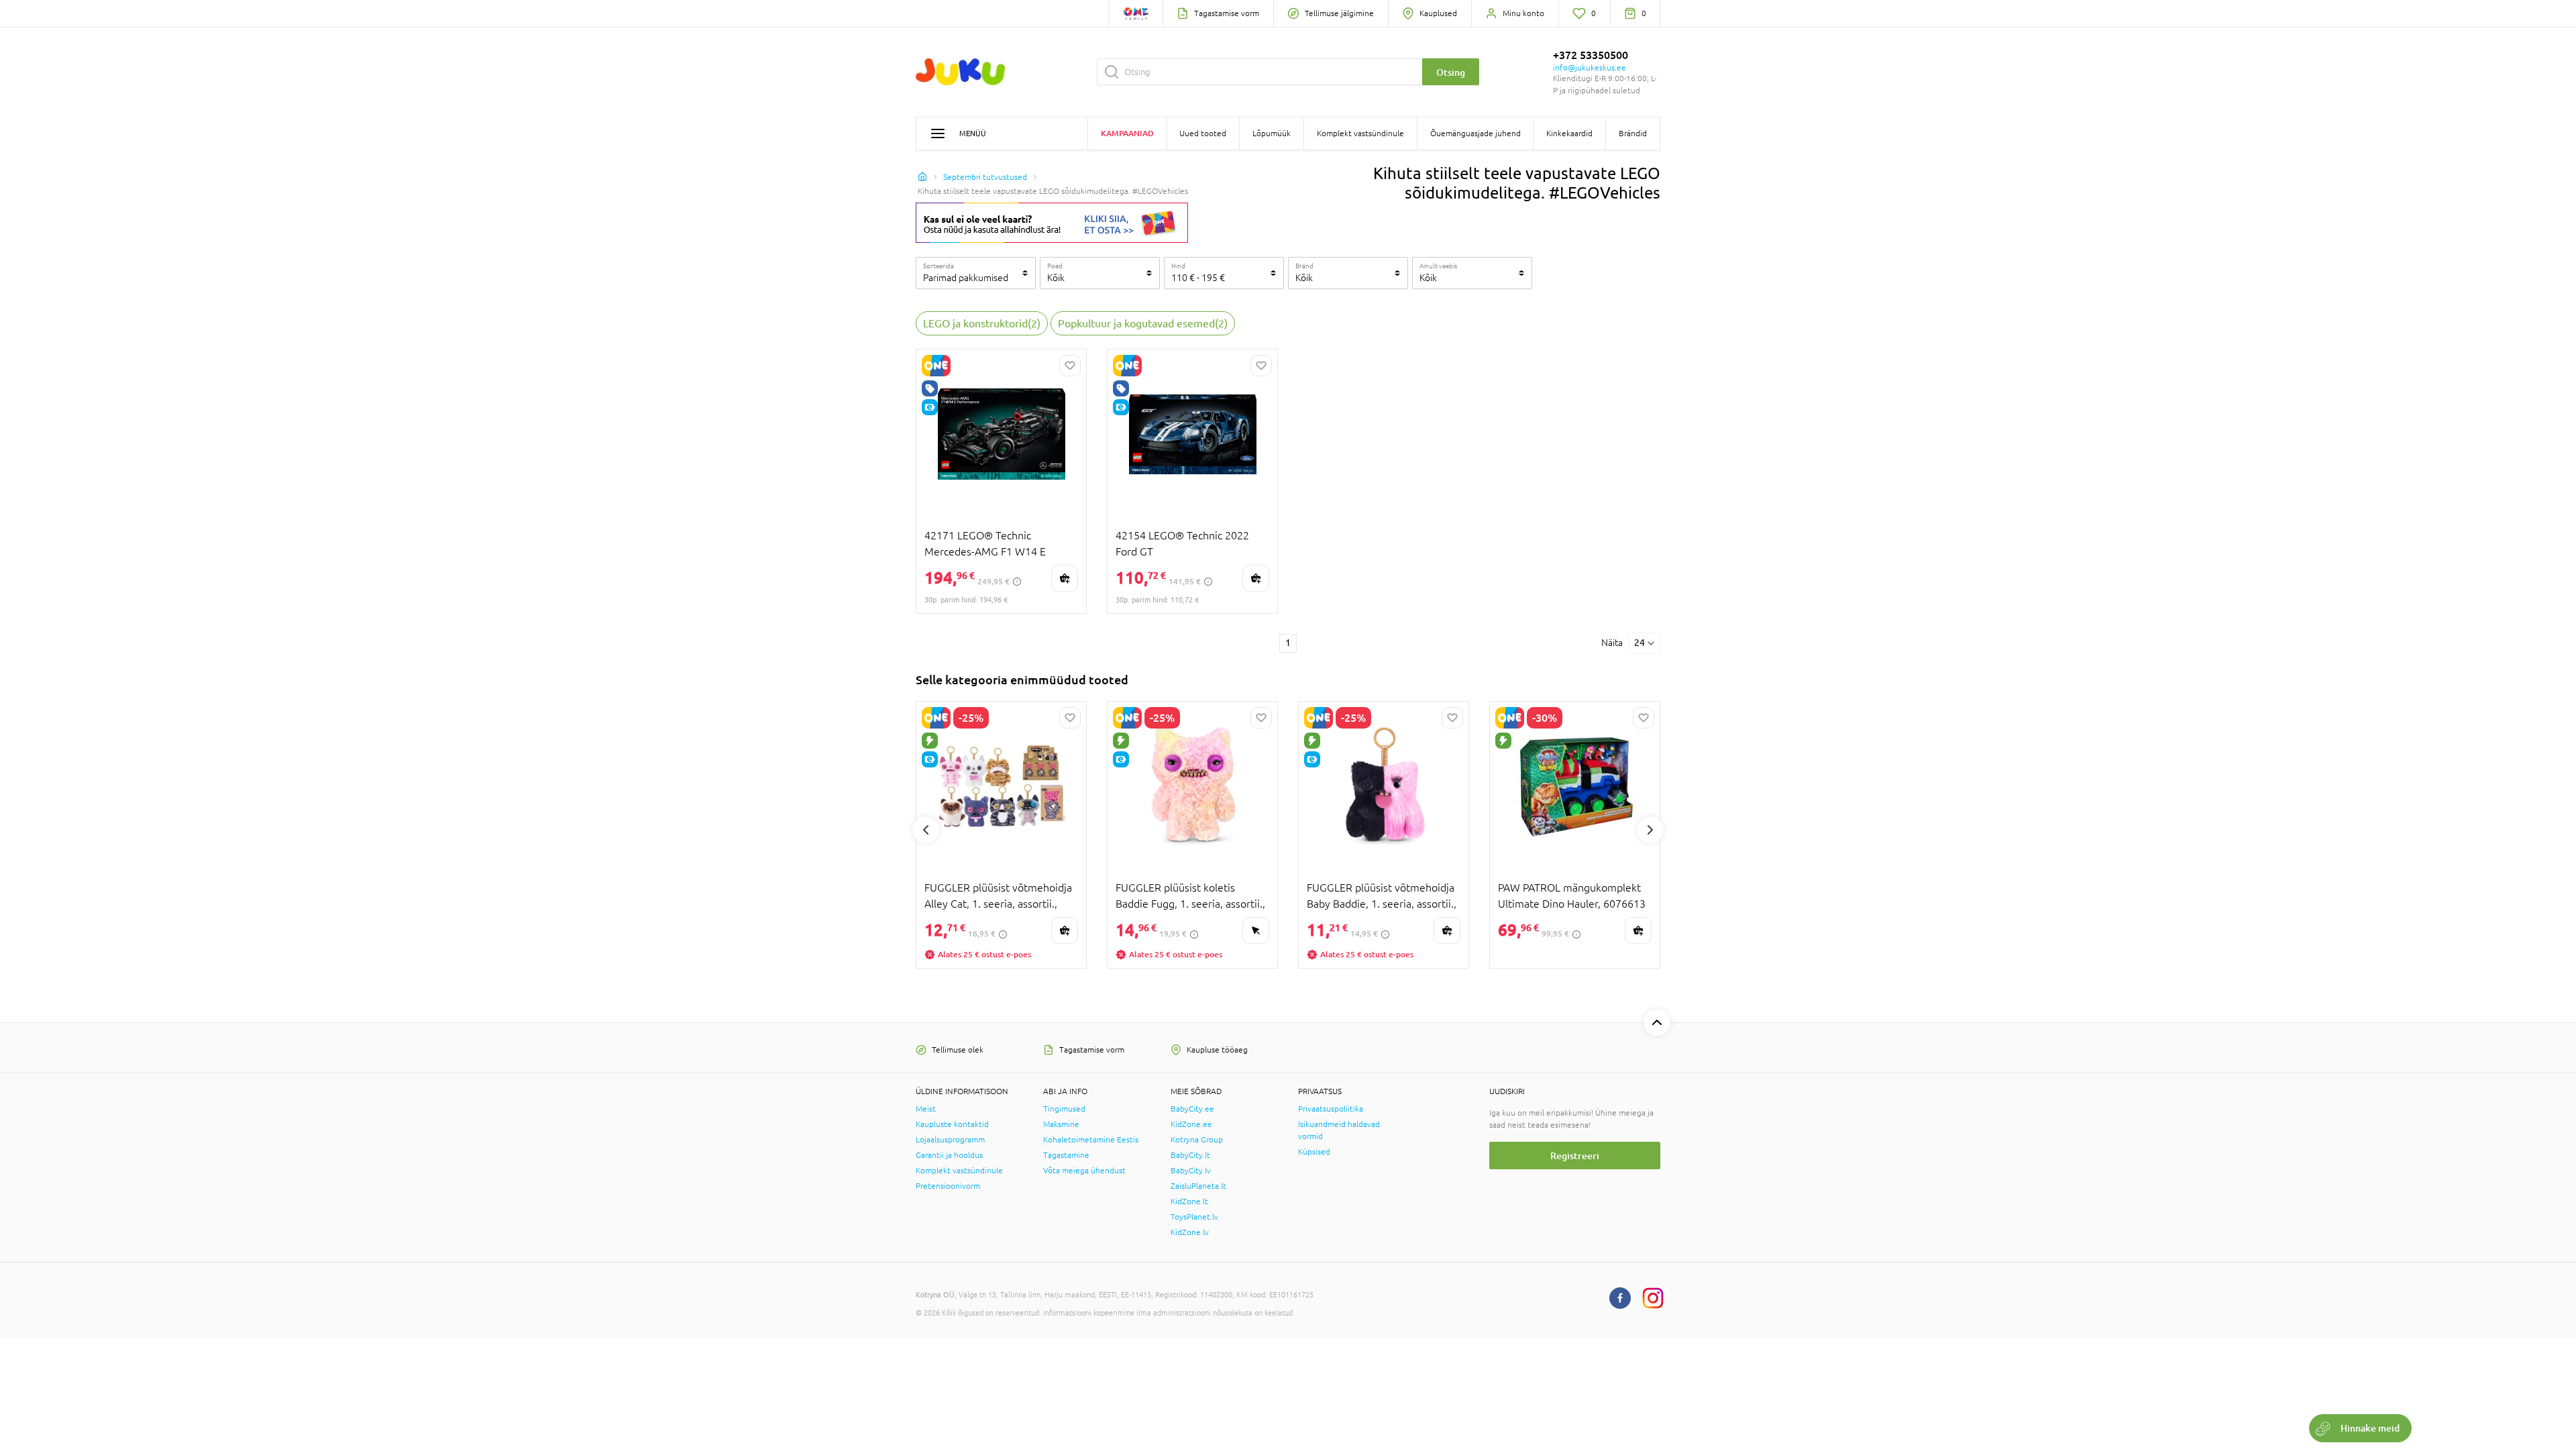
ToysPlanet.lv (1194, 1217)
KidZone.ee (1191, 1124)
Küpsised (1314, 1152)
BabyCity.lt (1190, 1155)
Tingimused (1064, 1109)
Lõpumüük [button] (1272, 133)
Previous (926, 830)
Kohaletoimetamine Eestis (1091, 1140)
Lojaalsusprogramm (950, 1140)
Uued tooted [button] (1203, 133)
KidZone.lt (1189, 1201)
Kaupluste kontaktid (952, 1124)
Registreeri (1575, 1156)
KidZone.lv (1190, 1232)
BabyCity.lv (1191, 1171)
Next (1650, 830)
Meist (926, 1109)
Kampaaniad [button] (1127, 133)
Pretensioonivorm (948, 1186)
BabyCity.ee (1192, 1109)
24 (1640, 643)
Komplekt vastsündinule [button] (1360, 133)
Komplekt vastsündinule (959, 1171)
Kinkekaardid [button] (1569, 133)
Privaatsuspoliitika (1331, 1109)
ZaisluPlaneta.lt (1198, 1186)
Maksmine (1061, 1124)
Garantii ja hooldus (949, 1155)
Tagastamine (1066, 1155)
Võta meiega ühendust (1084, 1171)
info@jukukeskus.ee (1590, 68)
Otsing (1451, 72)
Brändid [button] (1633, 133)
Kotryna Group (1197, 1140)
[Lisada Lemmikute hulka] (1070, 366)
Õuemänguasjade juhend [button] (1475, 133)
